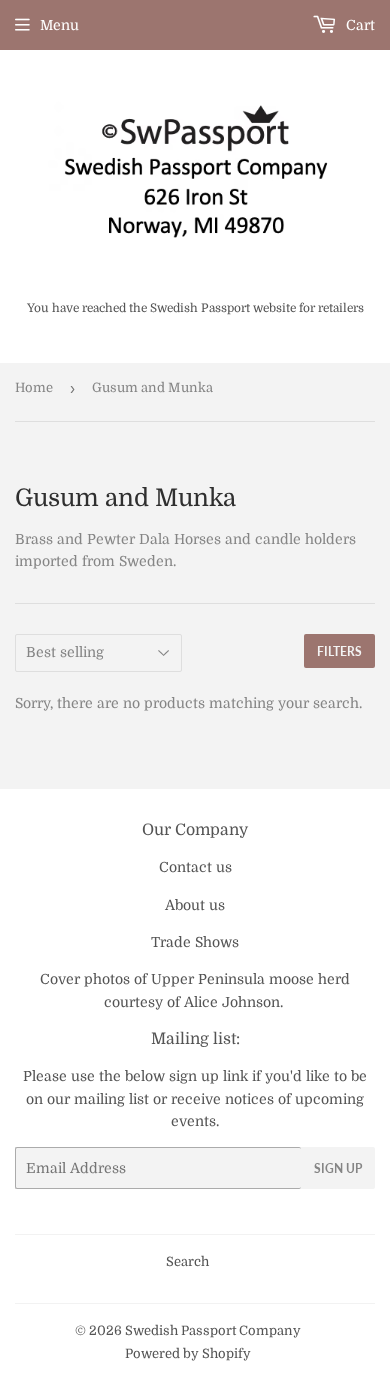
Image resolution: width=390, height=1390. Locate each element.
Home (34, 387)
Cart (358, 25)
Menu (59, 25)
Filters (339, 651)
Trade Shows (195, 942)
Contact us (195, 867)
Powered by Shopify (188, 1353)
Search (187, 1261)
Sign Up (338, 1168)
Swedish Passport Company (213, 1330)
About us (195, 905)
